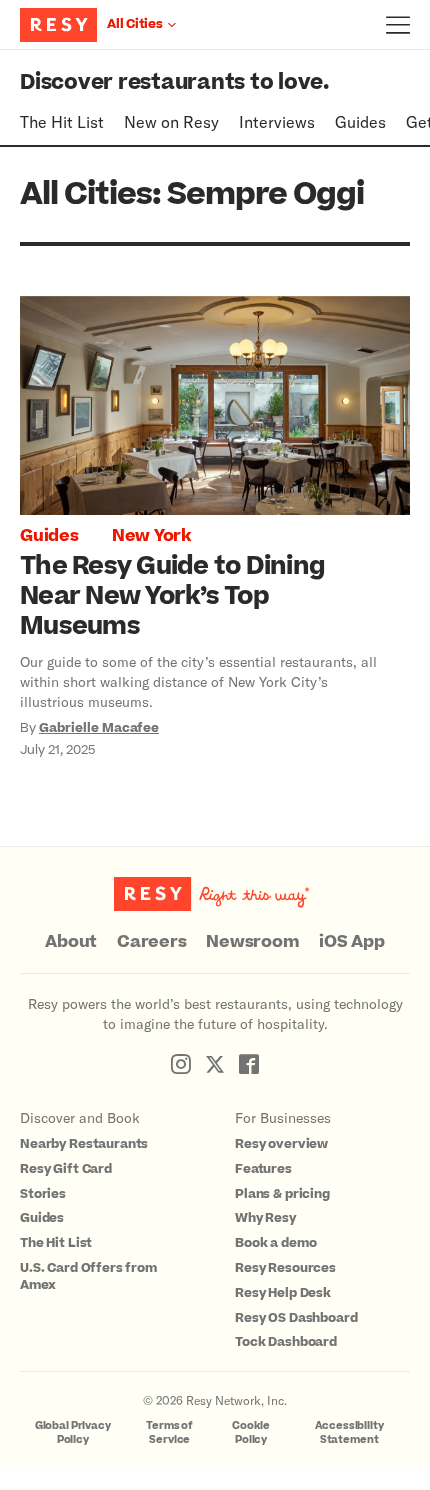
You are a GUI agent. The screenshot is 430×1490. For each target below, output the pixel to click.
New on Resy (171, 121)
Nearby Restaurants (84, 1144)
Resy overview (281, 1144)
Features (263, 1169)
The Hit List (62, 121)
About (71, 942)
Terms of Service (169, 1432)
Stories (43, 1194)
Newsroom (252, 942)
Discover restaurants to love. (174, 82)
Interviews (277, 121)
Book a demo (275, 1243)
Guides (360, 121)
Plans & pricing (282, 1194)
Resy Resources (285, 1268)
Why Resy (265, 1218)
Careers (151, 942)
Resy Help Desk (283, 1293)
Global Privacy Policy (73, 1432)
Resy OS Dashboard (296, 1318)
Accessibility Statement (349, 1432)
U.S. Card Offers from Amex (88, 1276)
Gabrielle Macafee (99, 728)
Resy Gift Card (66, 1169)
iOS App (351, 942)
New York (151, 536)
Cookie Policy (251, 1432)
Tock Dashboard (286, 1342)
